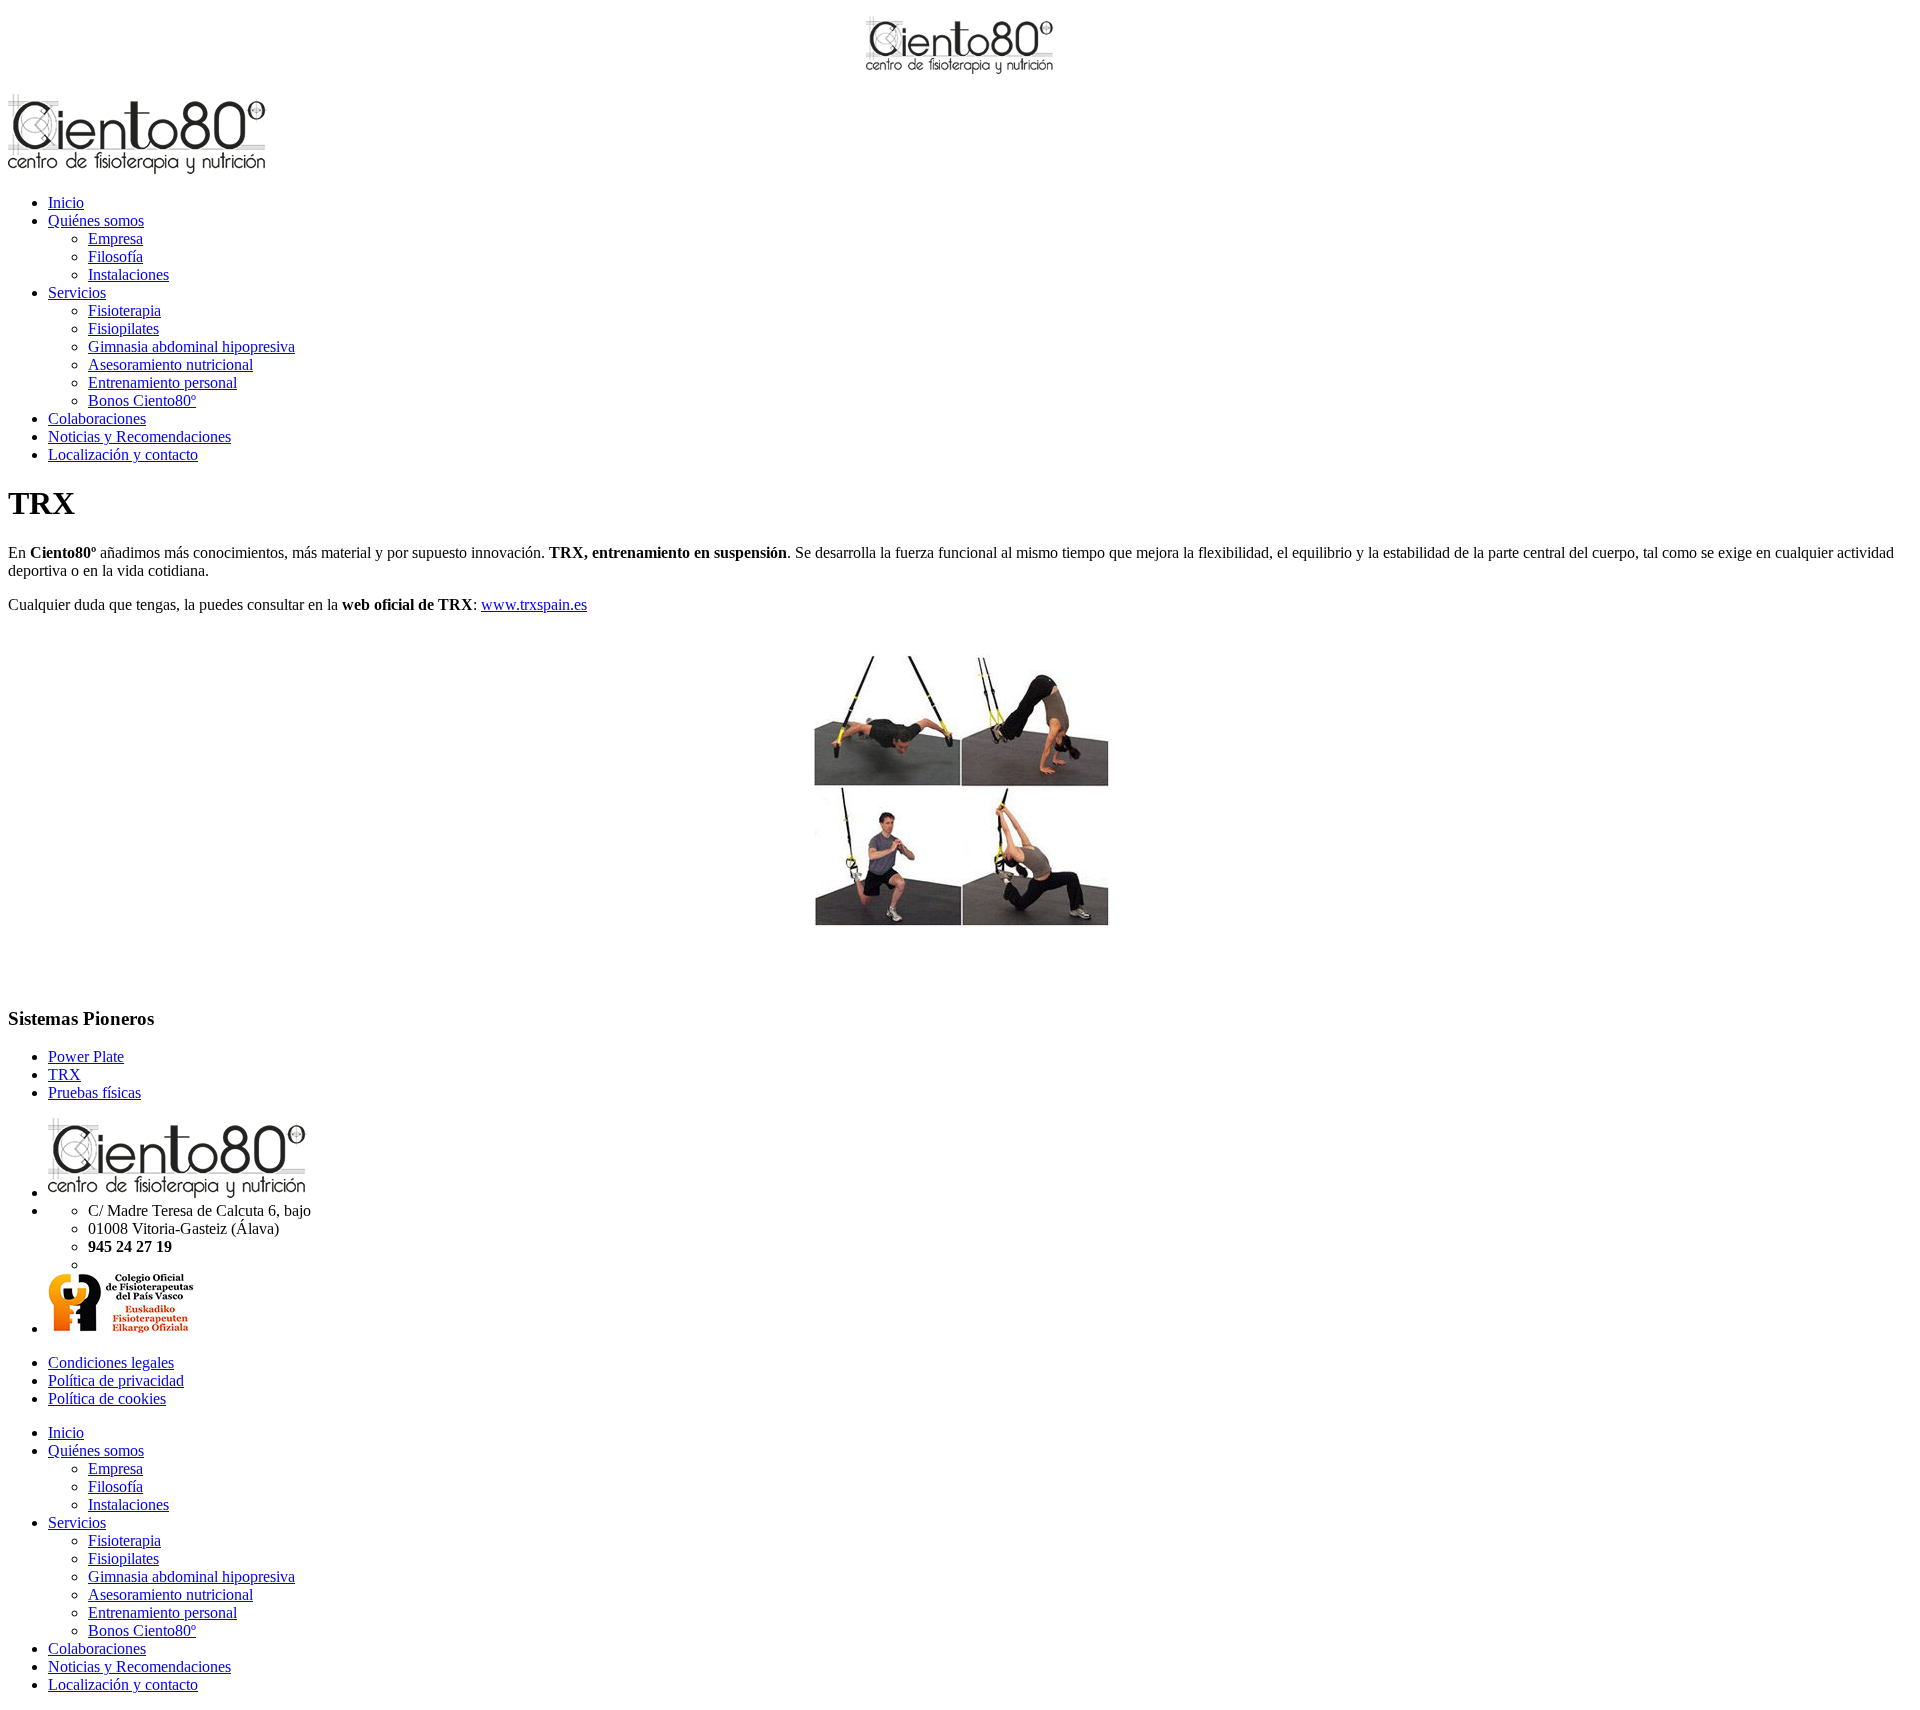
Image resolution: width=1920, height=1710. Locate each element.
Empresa (115, 238)
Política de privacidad (116, 1380)
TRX (64, 1074)
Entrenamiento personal (162, 382)
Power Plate (86, 1056)
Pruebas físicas (94, 1092)
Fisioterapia (124, 310)
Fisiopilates (123, 328)
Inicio (66, 202)
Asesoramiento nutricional (170, 364)
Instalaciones (128, 274)
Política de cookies (107, 1398)
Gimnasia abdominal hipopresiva (191, 346)
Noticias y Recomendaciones (139, 436)
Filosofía (115, 256)
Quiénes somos (96, 220)
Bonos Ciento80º (142, 400)
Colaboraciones (97, 418)
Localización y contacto (123, 454)
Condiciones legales (111, 1362)
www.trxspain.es (534, 604)
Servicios (77, 292)
